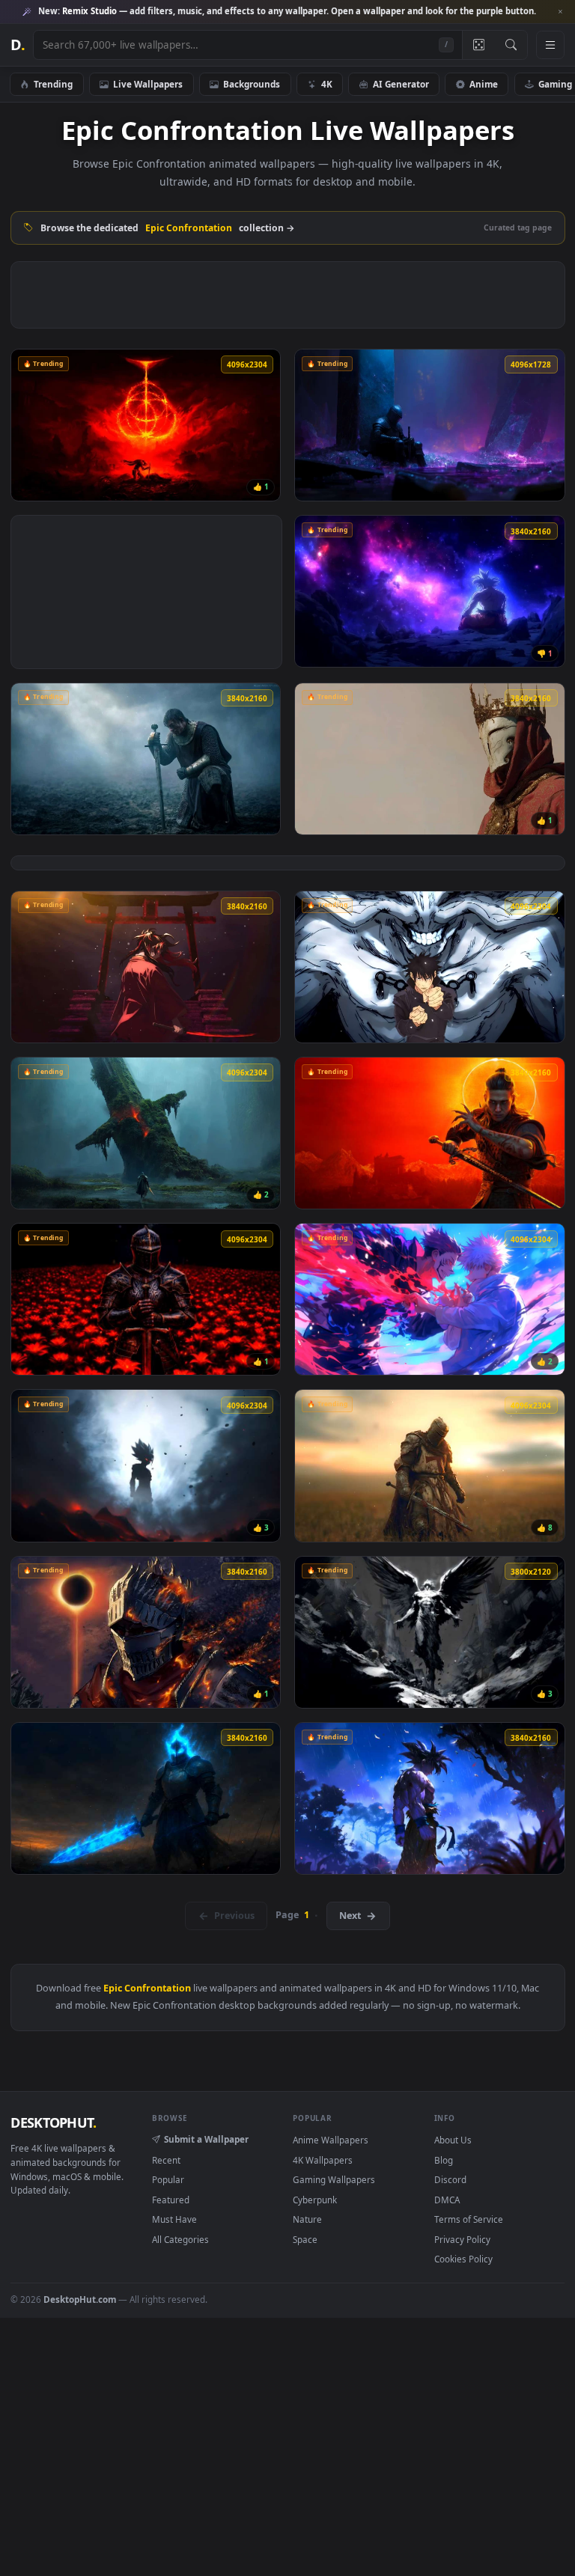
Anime (484, 84)
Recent (166, 2160)
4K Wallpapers (323, 2160)
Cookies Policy (463, 2259)
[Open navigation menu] (550, 45)
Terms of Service (469, 2219)
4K (327, 84)
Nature (307, 2219)
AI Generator (401, 84)
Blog (444, 2160)
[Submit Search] (511, 45)
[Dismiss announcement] (560, 12)
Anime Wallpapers (331, 2140)
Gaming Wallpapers (334, 2179)
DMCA (447, 2200)
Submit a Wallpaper (206, 2139)
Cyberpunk (315, 2200)
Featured (171, 2200)
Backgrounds (252, 84)
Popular (168, 2179)
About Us (453, 2140)
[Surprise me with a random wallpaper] (478, 45)
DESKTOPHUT (53, 2122)
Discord (450, 2179)
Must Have (174, 2219)
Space (305, 2239)
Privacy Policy (462, 2239)
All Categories (180, 2239)
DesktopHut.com (80, 2299)
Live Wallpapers (148, 84)
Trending (53, 84)
